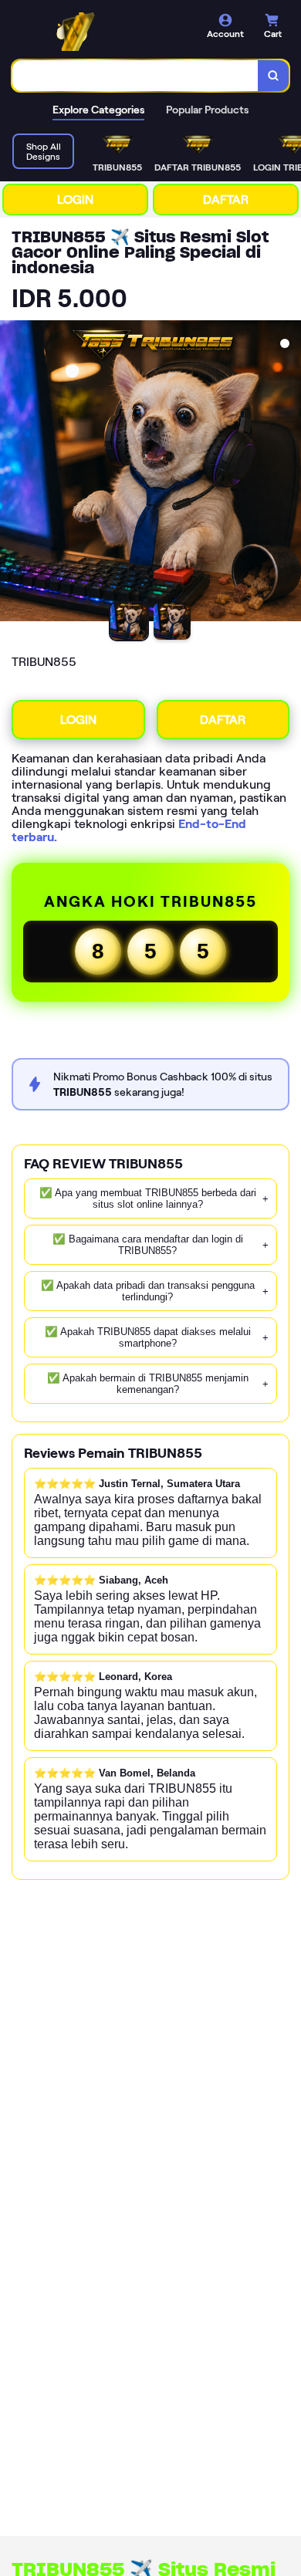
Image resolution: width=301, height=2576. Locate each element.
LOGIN (75, 199)
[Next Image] (289, 473)
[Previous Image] (12, 473)
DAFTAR (226, 199)
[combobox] (135, 76)
